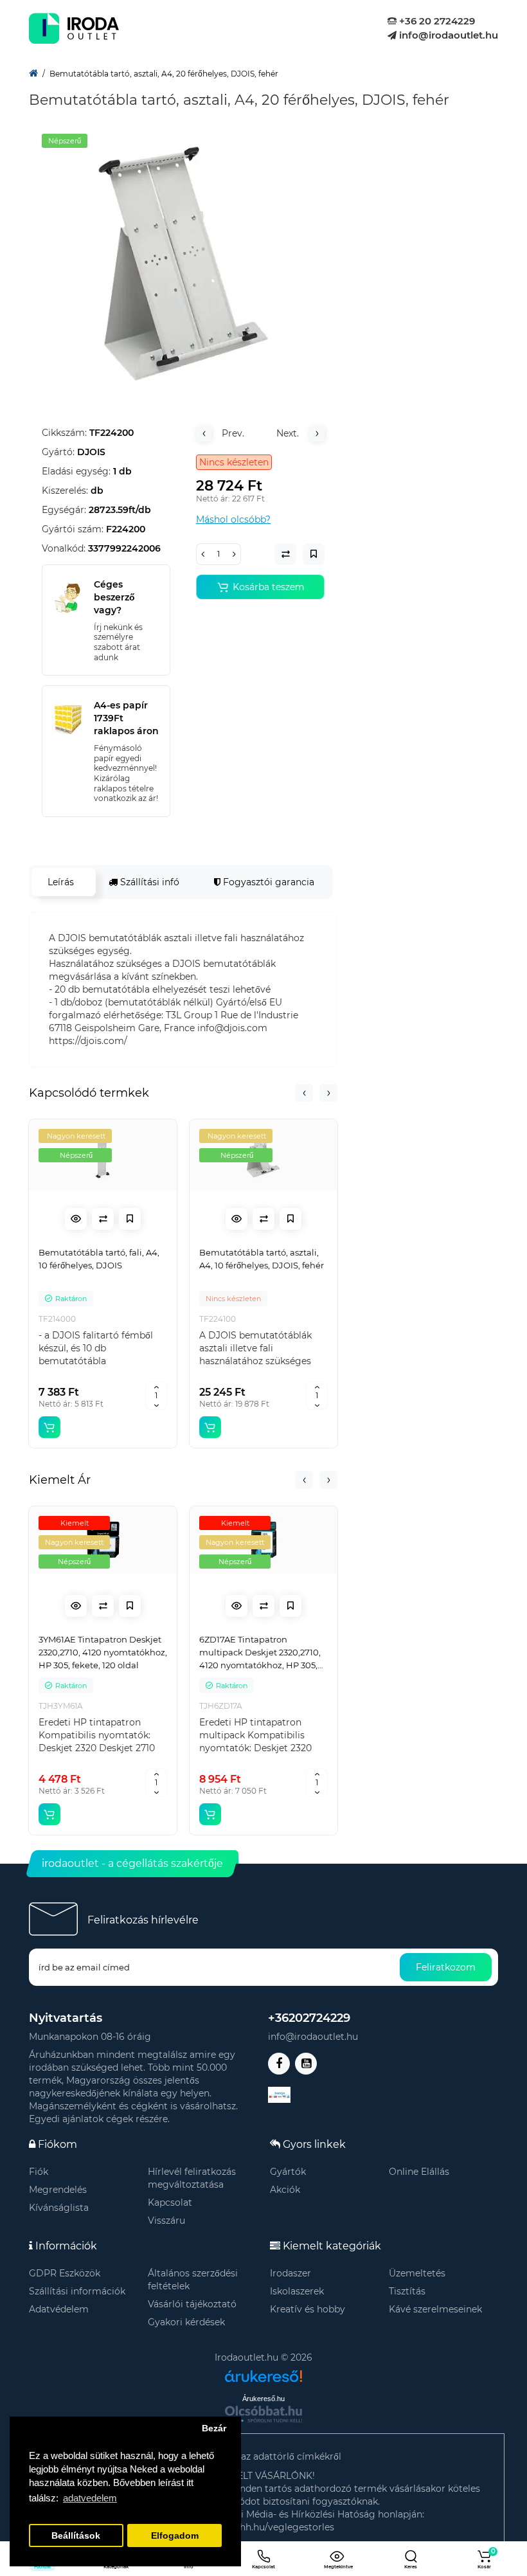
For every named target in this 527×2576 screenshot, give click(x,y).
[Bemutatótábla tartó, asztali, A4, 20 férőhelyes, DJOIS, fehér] (183, 262)
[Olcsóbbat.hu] (263, 2414)
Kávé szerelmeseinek (435, 2309)
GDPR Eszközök (65, 2273)
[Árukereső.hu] (263, 2371)
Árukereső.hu (263, 2399)
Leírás (61, 882)
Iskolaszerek (297, 2291)
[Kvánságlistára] (130, 1219)
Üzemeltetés (417, 2273)
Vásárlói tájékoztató (192, 2304)
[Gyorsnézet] (76, 1219)
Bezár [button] (214, 2428)
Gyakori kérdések (186, 2322)
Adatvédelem (59, 2309)
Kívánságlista (59, 2208)
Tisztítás (407, 2291)
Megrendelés (58, 2190)
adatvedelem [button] (90, 2498)
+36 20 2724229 (436, 21)
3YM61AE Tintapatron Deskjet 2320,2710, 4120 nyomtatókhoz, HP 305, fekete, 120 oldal (103, 1652)
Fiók (39, 2172)
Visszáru (166, 2220)
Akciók (285, 2190)
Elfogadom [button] (175, 2536)
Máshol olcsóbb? (233, 519)
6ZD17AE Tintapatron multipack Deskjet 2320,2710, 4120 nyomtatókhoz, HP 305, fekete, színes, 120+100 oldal (260, 1653)
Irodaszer (290, 2273)
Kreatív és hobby (308, 2309)
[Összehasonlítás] (103, 1219)
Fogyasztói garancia (267, 882)
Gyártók (288, 2172)
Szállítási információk (77, 2291)
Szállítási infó (148, 882)
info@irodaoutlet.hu (447, 35)
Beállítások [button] (76, 2536)
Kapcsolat (170, 2202)
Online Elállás (419, 2172)
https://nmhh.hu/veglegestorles (263, 2527)
